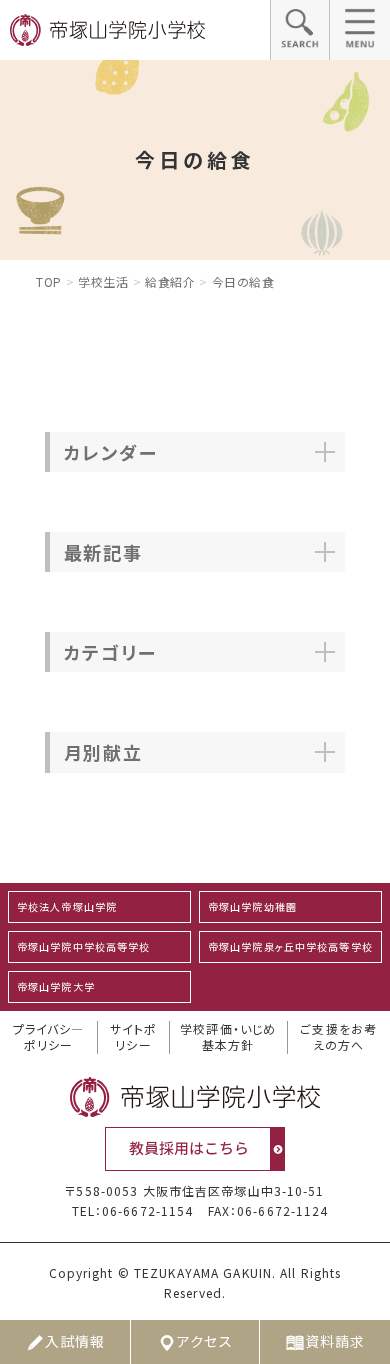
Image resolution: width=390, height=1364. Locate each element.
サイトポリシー (133, 1037)
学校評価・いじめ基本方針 (228, 1037)
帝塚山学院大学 (56, 986)
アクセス (204, 1341)
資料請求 (335, 1341)
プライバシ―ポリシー (49, 1037)
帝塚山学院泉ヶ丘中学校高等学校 (290, 946)
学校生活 (103, 281)
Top (49, 281)
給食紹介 (170, 281)
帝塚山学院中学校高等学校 (83, 946)
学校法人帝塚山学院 (67, 906)
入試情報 (75, 1341)
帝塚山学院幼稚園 (252, 906)
